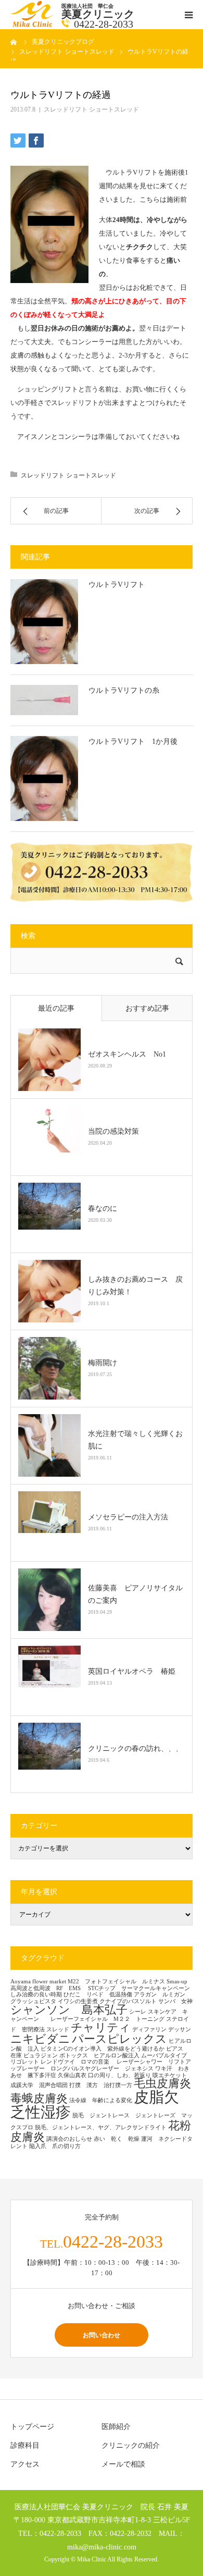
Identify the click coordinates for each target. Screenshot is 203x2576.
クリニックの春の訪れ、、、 (135, 1749)
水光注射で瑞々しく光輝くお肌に (135, 1440)
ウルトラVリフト (117, 585)
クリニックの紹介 (131, 2445)
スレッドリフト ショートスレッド (91, 109)
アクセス (25, 2464)
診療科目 (25, 2445)
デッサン (180, 2029)
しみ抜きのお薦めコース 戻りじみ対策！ (135, 1286)
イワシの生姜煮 (78, 2001)
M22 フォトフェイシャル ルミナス (116, 1982)
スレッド (58, 2029)
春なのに (103, 1209)
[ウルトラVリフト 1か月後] (44, 778)
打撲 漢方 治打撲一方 (101, 2085)
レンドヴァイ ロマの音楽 (78, 2062)
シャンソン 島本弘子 (69, 2010)
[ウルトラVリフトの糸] (44, 700)
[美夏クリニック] (33, 25)
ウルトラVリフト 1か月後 (133, 741)
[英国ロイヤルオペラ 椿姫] (49, 1677)
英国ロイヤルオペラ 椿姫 (132, 1671)
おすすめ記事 (147, 1008)
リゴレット (25, 2062)
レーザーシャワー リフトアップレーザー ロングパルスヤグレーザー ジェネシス (101, 2065)
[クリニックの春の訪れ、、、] (49, 1754)
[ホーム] (14, 42)
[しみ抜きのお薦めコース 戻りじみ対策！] (49, 1291)
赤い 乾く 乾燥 (117, 2139)
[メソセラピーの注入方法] (49, 1523)
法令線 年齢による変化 (101, 2100)
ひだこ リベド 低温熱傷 (98, 1995)
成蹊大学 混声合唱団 (39, 2085)
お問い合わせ (102, 2335)
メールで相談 (123, 2464)
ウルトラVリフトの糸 (124, 690)
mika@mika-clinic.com (102, 2547)
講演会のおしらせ (69, 2139)
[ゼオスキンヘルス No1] (49, 1060)
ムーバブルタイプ (164, 2056)
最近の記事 (56, 1008)
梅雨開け (103, 1363)
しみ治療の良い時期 (36, 1995)
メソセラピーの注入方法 (132, 1517)
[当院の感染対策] (49, 1137)
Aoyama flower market (38, 1982)
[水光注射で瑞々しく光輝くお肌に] (49, 1445)
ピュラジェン (41, 2056)
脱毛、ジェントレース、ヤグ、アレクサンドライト (101, 2127)
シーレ (138, 2012)
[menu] (188, 15)
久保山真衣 (72, 2075)
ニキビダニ (40, 2039)
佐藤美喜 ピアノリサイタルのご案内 (135, 1594)
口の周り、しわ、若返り (119, 2075)
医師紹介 (116, 2427)
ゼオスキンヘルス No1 (127, 1054)
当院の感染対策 (113, 1131)
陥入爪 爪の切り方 (55, 2146)
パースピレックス (119, 2039)
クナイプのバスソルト (128, 2001)
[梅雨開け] (49, 1368)
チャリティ (101, 2028)
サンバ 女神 (175, 2001)
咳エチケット (173, 2075)
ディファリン (149, 2029)
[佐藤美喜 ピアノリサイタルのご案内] (49, 1600)
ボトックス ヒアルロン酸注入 (99, 2056)
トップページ (32, 2427)
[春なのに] (49, 1214)
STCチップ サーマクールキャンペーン (139, 1988)
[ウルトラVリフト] (44, 622)
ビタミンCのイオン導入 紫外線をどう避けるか (103, 2049)
